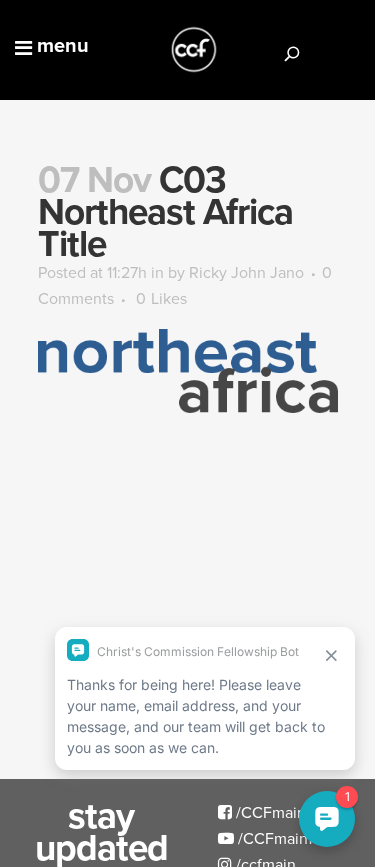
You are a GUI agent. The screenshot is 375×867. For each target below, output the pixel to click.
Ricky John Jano (246, 272)
